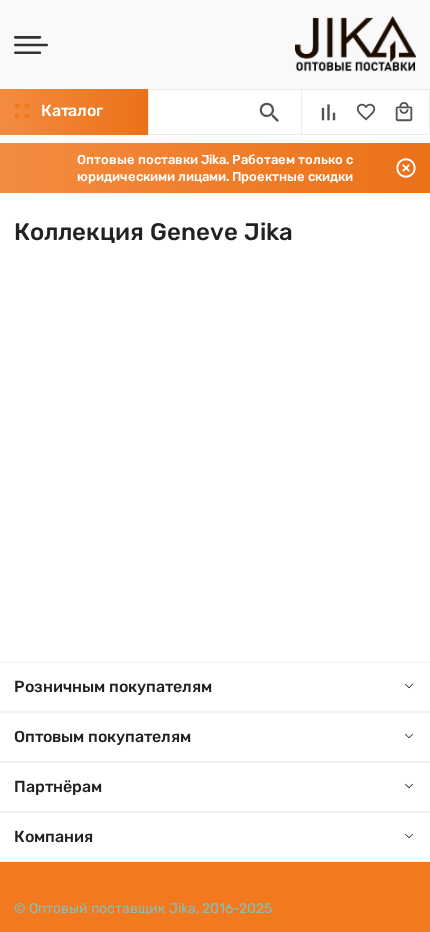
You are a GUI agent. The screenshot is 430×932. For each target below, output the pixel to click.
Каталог (71, 110)
